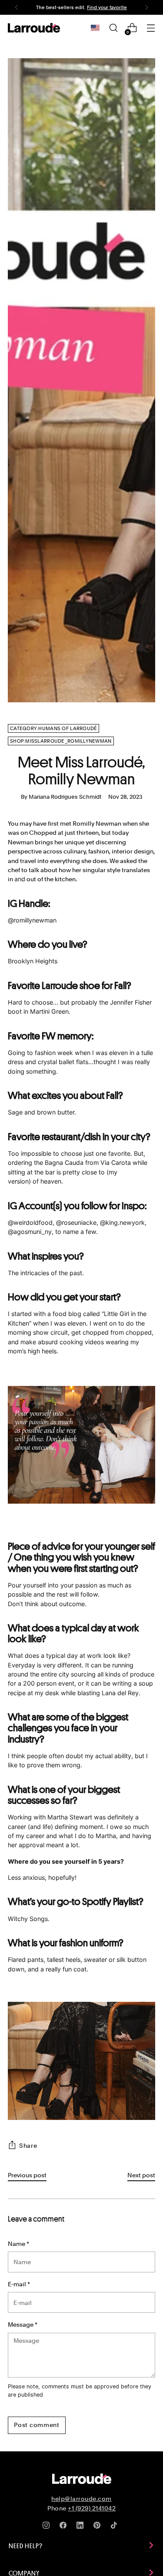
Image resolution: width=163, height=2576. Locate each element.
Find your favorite (107, 7)
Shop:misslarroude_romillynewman (61, 741)
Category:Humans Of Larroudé (53, 728)
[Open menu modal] (151, 28)
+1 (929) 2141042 (92, 2508)
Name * (18, 2244)
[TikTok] (116, 2527)
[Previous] (17, 7)
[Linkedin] (82, 2527)
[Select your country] (95, 28)
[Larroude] (34, 28)
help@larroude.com (81, 2499)
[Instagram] (48, 2527)
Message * (23, 2324)
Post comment (37, 2425)
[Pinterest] (99, 2527)
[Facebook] (65, 2527)
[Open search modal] (113, 28)
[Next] (146, 7)
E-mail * (19, 2284)
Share (28, 2145)
